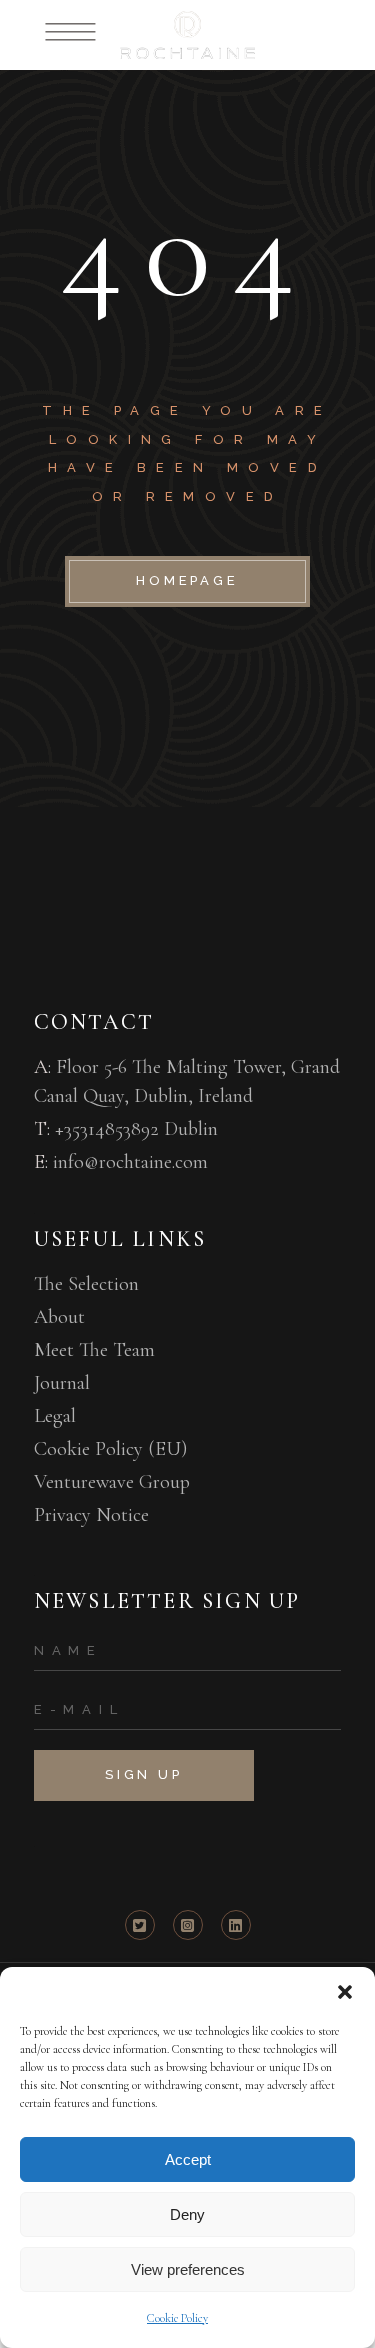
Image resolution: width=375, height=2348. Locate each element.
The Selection (86, 1284)
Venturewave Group (112, 1482)
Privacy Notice (91, 1515)
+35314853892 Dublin (136, 1129)
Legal (55, 1416)
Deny (187, 2214)
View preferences (188, 2269)
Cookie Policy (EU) (110, 1449)
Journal (62, 1383)
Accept (188, 2159)
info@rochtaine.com (130, 1162)
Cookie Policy (177, 2318)
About (59, 1317)
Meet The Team (94, 1350)
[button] (345, 1992)
